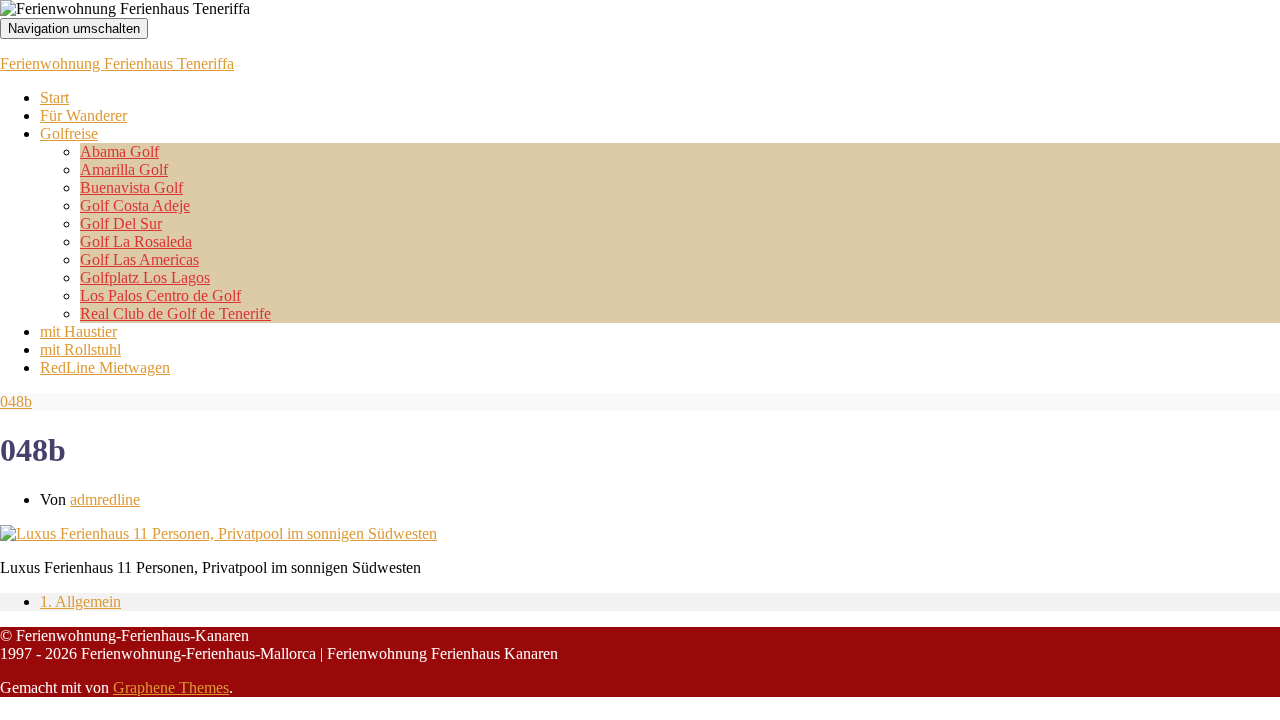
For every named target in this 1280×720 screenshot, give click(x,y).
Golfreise (69, 133)
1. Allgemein (80, 601)
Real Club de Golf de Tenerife (175, 313)
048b (16, 401)
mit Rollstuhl (80, 349)
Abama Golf (119, 151)
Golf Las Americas (139, 259)
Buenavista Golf (131, 187)
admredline (105, 499)
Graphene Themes (171, 687)
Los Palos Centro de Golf (160, 295)
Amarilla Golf (124, 169)
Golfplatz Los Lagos (145, 277)
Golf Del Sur (121, 223)
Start (54, 97)
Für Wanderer (83, 115)
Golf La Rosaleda (136, 241)
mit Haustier (78, 331)
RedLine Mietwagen (105, 367)
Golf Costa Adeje (135, 205)
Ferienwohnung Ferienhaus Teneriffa (117, 63)
